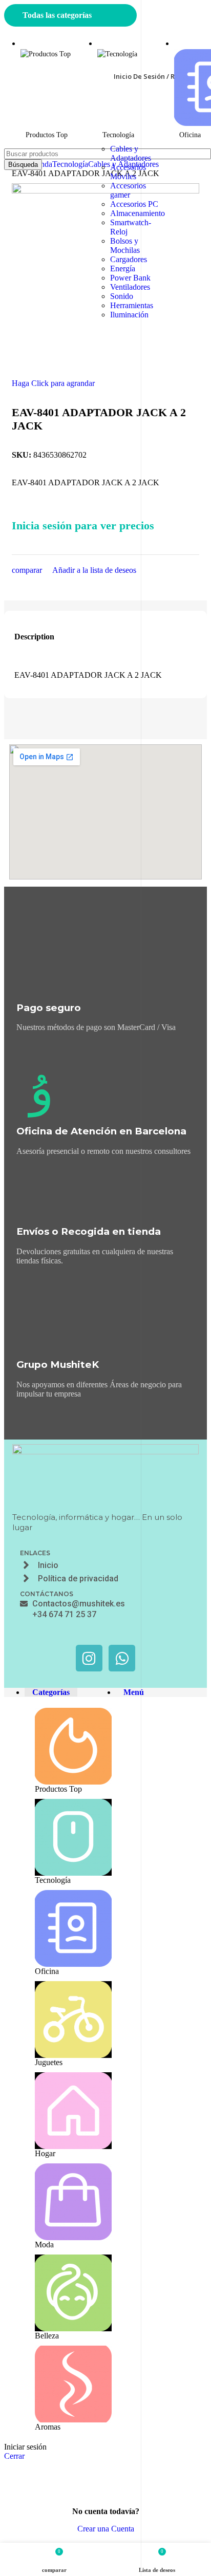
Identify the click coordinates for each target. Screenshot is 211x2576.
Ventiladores (130, 287)
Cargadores (129, 259)
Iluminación (129, 315)
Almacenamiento (138, 213)
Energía (123, 269)
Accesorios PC (134, 204)
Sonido (122, 296)
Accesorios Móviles (128, 172)
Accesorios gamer (128, 190)
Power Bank (130, 278)
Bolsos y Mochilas (125, 245)
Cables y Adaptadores (131, 153)
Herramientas (132, 305)
